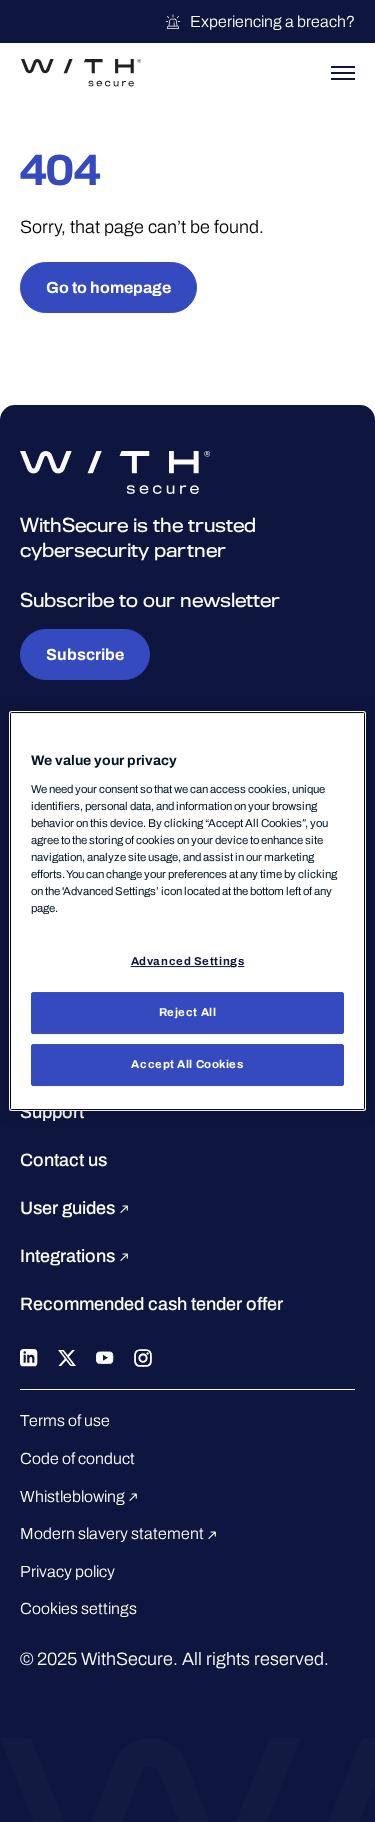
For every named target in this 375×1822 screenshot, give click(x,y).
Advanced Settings (188, 961)
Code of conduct (77, 1458)
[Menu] (343, 73)
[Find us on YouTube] (105, 1356)
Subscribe (85, 654)
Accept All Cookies (187, 1064)
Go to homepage (108, 287)
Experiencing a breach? (272, 21)
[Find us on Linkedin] (29, 1356)
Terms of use (65, 1420)
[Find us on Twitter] (67, 1356)
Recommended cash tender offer (151, 1304)
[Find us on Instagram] (143, 1356)
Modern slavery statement (113, 1533)
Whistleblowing (74, 1496)
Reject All (188, 1012)
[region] (187, 911)
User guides (69, 1208)
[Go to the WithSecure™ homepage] (81, 73)
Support (52, 1112)
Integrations (69, 1256)
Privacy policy (67, 1571)
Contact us (63, 1160)
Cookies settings (78, 1608)
